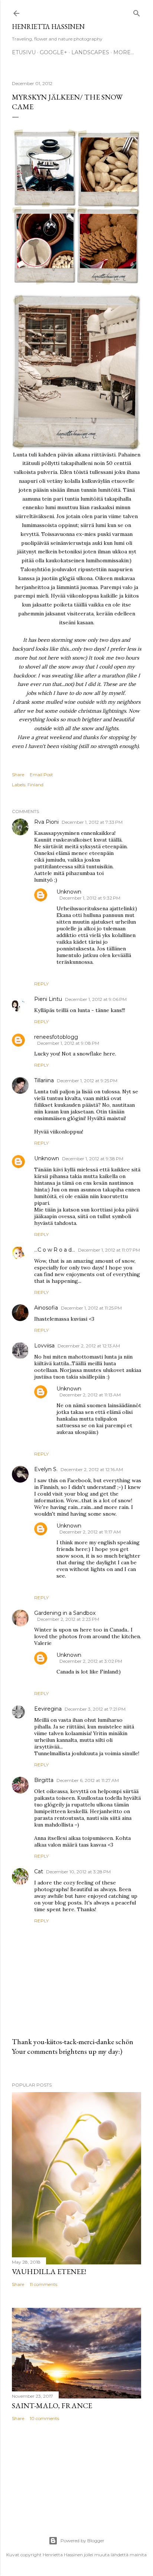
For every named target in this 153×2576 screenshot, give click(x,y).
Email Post (41, 775)
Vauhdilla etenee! (49, 2271)
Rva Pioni (46, 822)
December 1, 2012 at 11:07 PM (109, 1250)
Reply (41, 984)
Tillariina (44, 1080)
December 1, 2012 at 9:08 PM (68, 1043)
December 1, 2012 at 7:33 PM (92, 822)
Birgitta (44, 1780)
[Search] (137, 12)
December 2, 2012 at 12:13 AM (89, 1346)
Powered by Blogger (82, 2541)
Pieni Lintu (48, 999)
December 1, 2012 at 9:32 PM (90, 898)
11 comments (43, 2284)
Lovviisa (44, 1346)
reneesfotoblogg (56, 1037)
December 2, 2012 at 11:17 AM (90, 1532)
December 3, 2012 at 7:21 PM (95, 1709)
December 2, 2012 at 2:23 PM (68, 1619)
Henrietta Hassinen (48, 27)
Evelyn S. (46, 1469)
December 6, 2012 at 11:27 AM (88, 1780)
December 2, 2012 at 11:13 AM (90, 1395)
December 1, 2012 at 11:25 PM (91, 1308)
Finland (35, 785)
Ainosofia (46, 1308)
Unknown (69, 892)
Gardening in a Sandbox (65, 1613)
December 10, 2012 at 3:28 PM (78, 1872)
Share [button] (18, 775)
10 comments (44, 2418)
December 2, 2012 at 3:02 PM (91, 1661)
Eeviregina (48, 1709)
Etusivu (24, 52)
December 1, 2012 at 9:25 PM (87, 1081)
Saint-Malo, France (52, 2406)
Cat (39, 1871)
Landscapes (90, 52)
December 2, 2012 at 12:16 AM (92, 1469)
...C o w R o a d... (55, 1250)
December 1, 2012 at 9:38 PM (93, 1159)
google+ (53, 52)
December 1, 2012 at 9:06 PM (96, 999)
